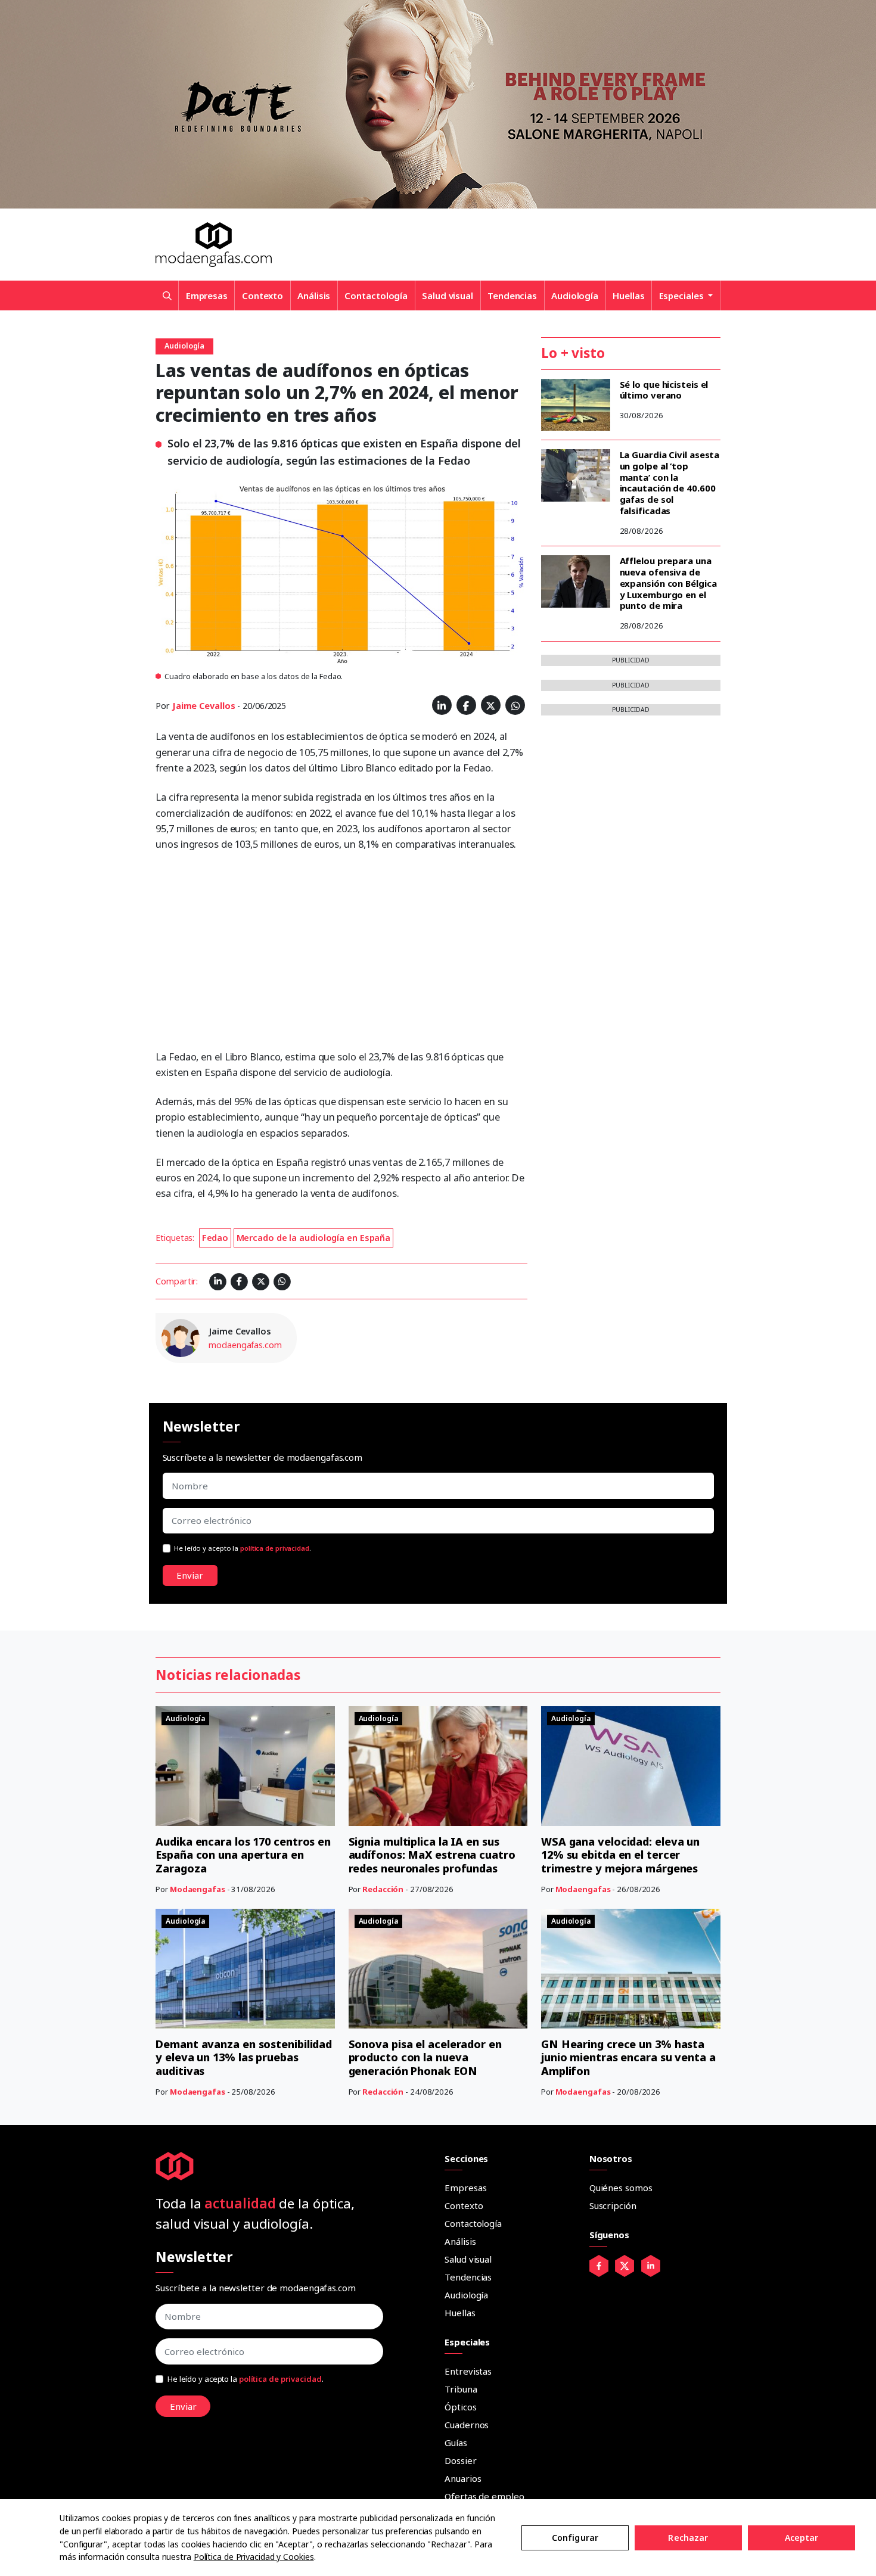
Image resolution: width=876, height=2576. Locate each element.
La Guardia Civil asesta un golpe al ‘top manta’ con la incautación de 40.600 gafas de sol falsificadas (670, 483)
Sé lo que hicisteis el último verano (664, 390)
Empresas (207, 295)
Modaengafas (198, 1889)
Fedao (215, 1238)
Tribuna (461, 2389)
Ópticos (460, 2407)
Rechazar (688, 2538)
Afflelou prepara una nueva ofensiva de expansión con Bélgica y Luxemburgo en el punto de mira (668, 583)
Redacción (383, 1889)
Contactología (376, 295)
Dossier (460, 2460)
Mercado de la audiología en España (314, 1238)
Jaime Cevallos (204, 706)
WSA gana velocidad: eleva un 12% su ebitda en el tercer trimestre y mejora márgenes (620, 1855)
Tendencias (512, 295)
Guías (456, 2443)
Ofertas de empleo (484, 2496)
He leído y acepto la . (243, 1548)
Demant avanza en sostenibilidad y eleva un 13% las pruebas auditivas (244, 2057)
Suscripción (613, 2205)
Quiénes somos (621, 2188)
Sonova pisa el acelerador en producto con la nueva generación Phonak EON (425, 2057)
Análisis (314, 295)
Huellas (628, 295)
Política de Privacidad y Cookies (254, 2557)
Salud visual (448, 295)
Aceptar (802, 2538)
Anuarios (463, 2478)
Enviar (190, 1575)
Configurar (575, 2538)
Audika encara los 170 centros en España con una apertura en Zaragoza (243, 1855)
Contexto (263, 295)
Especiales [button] (683, 295)
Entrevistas (468, 2371)
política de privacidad (275, 1548)
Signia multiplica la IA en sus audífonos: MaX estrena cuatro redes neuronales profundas (432, 1855)
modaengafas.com (245, 1345)
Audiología (575, 295)
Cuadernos (467, 2425)
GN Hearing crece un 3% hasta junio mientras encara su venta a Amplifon (628, 2057)
